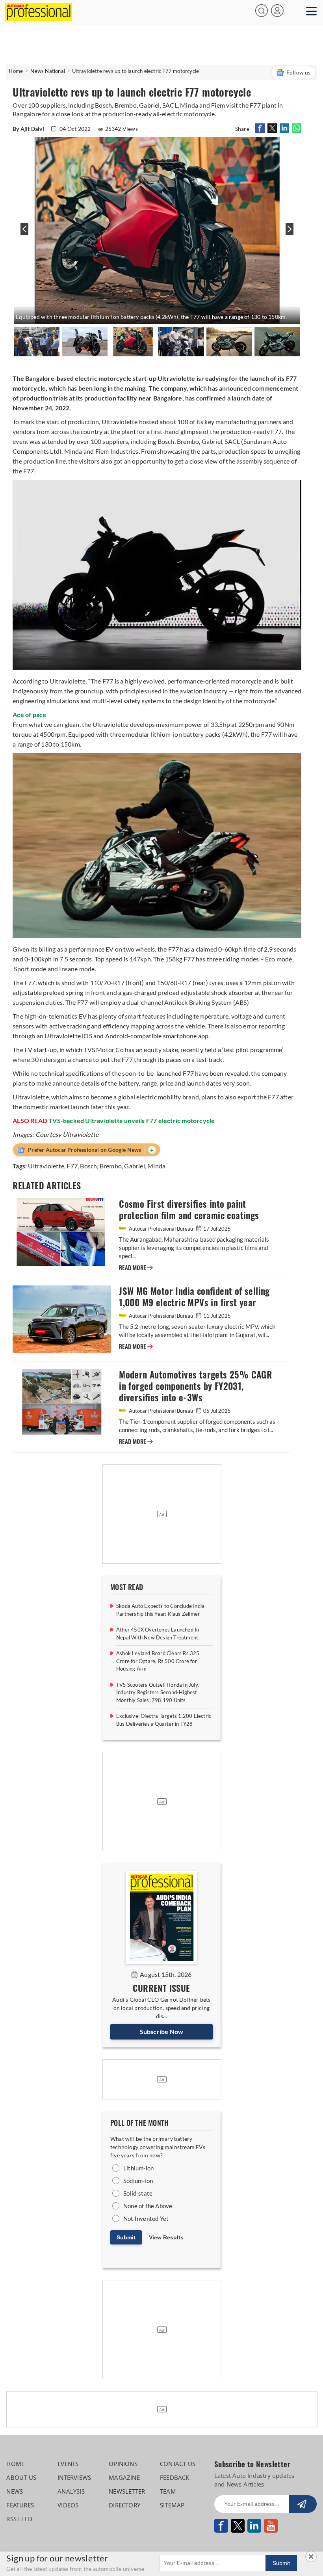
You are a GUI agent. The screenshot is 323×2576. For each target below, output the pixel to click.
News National (48, 71)
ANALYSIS (71, 2491)
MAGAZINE (124, 2477)
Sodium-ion (138, 2181)
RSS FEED (19, 2519)
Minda (156, 1166)
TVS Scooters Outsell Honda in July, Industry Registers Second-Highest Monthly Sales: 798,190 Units (158, 1692)
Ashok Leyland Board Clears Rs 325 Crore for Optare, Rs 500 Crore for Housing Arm (158, 1661)
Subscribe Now (162, 2031)
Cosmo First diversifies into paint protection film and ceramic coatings (189, 1210)
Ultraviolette (46, 1166)
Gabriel (134, 1166)
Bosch (88, 1166)
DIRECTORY (124, 2505)
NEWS (15, 2491)
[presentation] (23, 233)
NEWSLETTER (127, 2491)
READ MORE (136, 1268)
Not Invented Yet (146, 2218)
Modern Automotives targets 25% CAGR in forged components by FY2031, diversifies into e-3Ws (195, 1386)
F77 (72, 1166)
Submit (126, 2237)
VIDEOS (68, 2505)
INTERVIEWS (74, 2477)
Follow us (299, 72)
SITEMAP (172, 2505)
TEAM (168, 2491)
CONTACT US (178, 2464)
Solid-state (138, 2193)
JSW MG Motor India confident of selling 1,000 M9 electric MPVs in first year (194, 1297)
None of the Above (148, 2206)
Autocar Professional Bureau (161, 1229)
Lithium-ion (138, 2168)
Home (16, 71)
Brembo (111, 1166)
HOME (15, 2464)
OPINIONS (123, 2464)
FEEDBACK (175, 2477)
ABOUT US (21, 2477)
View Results (166, 2237)
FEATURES (20, 2505)
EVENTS (68, 2464)
